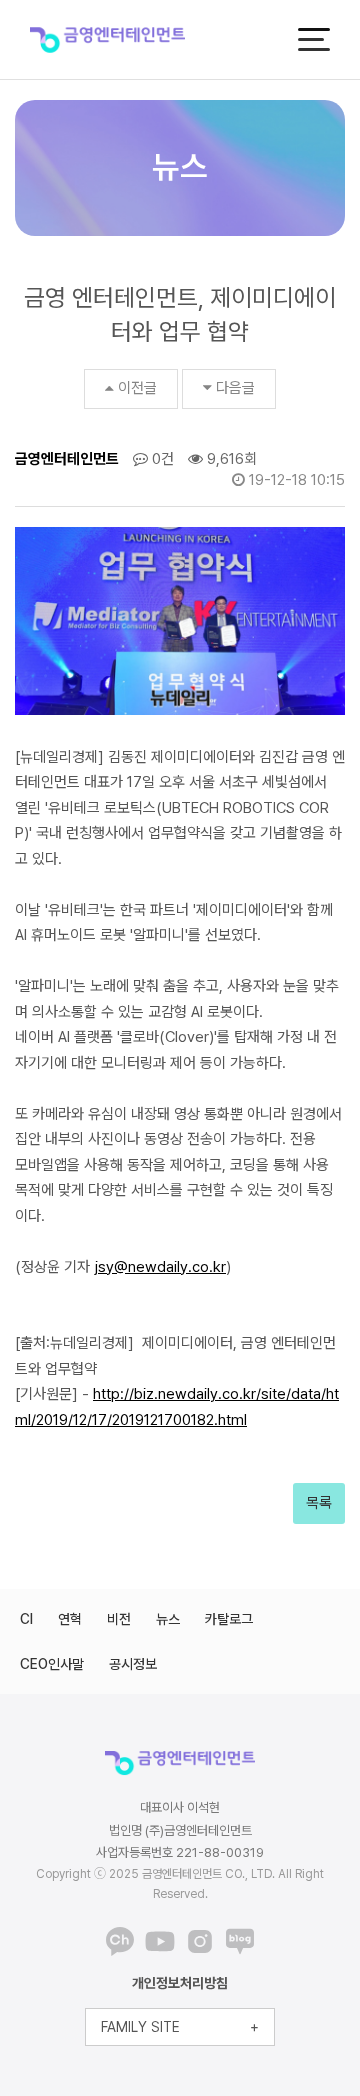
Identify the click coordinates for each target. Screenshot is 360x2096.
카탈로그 (229, 1619)
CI (26, 1619)
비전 (119, 1619)
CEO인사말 (52, 1664)
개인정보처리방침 (180, 1983)
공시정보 (133, 1664)
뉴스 (168, 1619)
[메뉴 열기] (314, 39)
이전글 (137, 388)
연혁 (70, 1619)
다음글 (235, 388)
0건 (161, 459)
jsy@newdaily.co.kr (160, 1267)
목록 (319, 1503)
